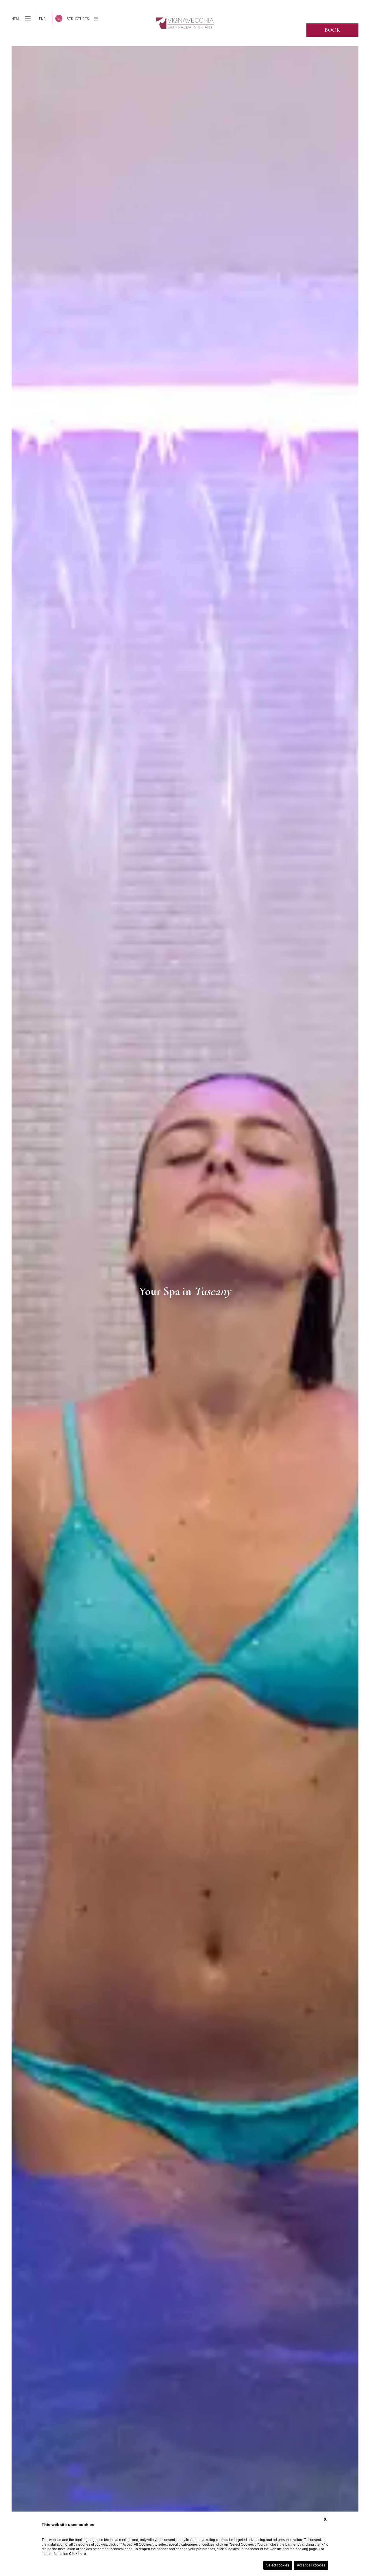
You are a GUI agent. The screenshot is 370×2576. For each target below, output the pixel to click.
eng (42, 19)
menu (16, 19)
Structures (78, 19)
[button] (6, 1291)
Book (332, 30)
